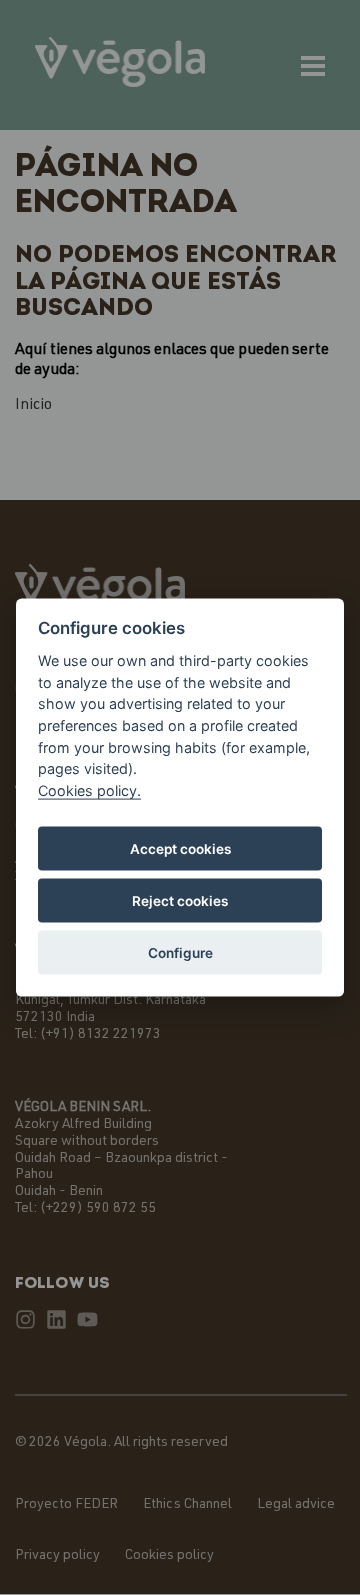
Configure (180, 953)
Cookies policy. (89, 789)
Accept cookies (180, 849)
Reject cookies (180, 901)
